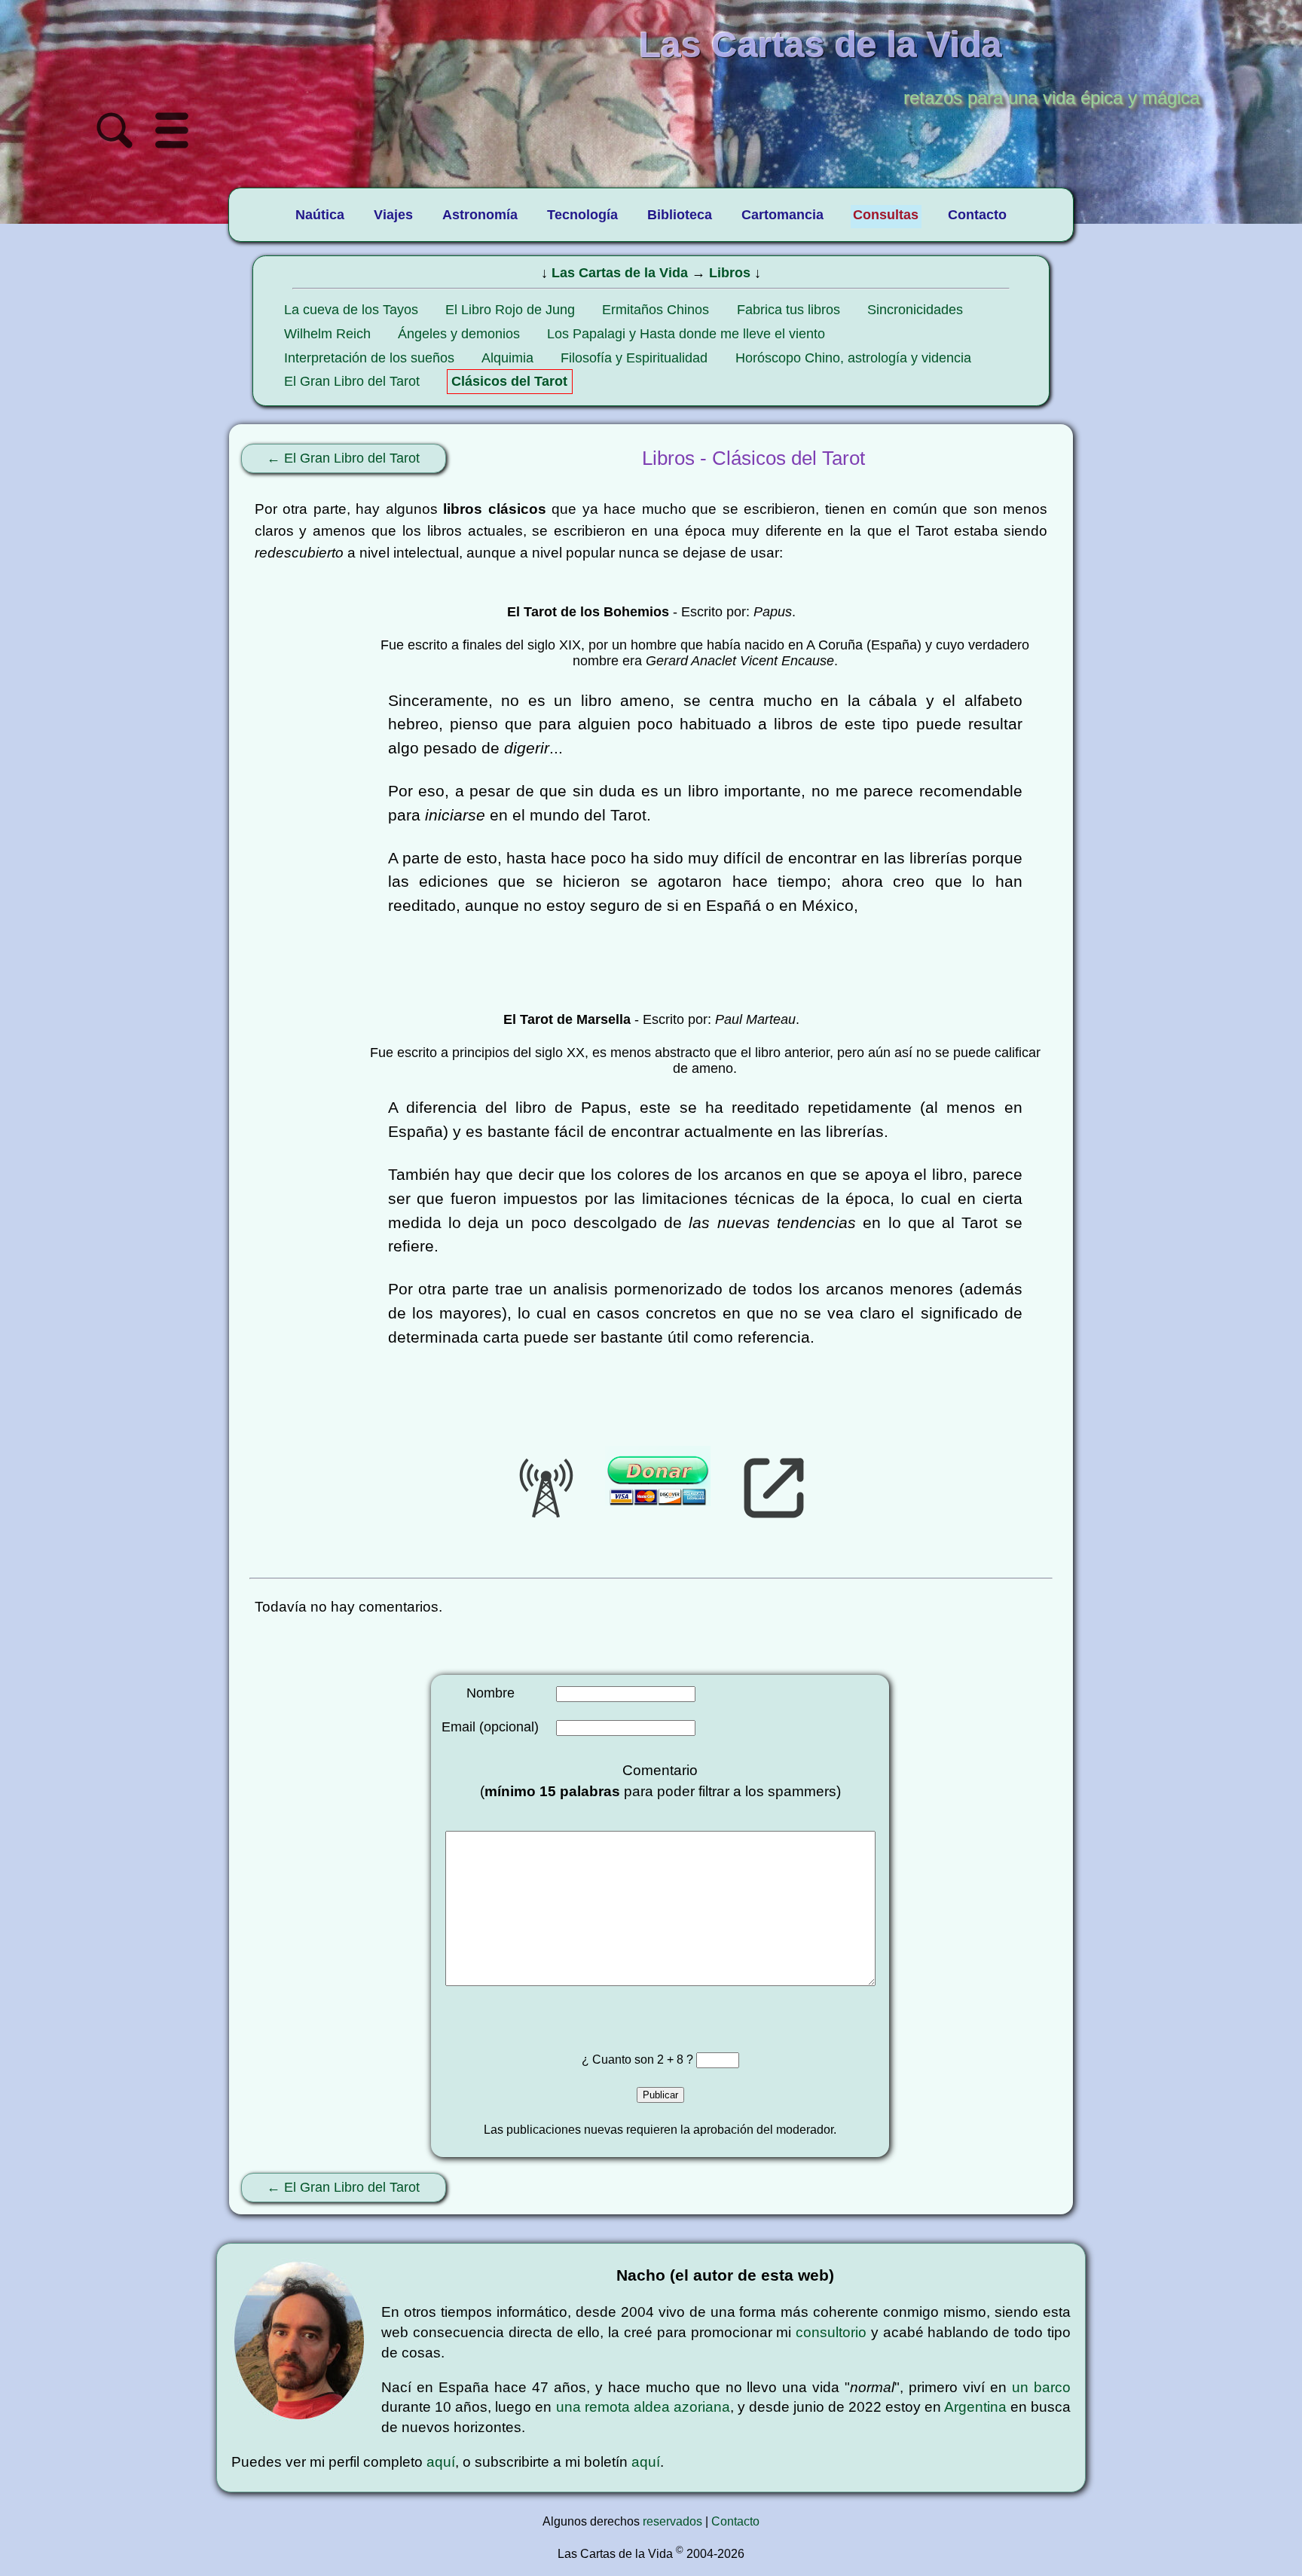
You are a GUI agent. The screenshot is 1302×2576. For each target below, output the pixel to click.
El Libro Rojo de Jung (510, 310)
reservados (672, 2521)
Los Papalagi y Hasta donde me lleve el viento (686, 334)
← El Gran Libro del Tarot (343, 458)
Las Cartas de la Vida (620, 273)
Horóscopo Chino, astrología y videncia (853, 358)
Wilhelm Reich (327, 334)
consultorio (831, 2332)
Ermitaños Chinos (656, 310)
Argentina (975, 2407)
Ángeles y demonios (459, 334)
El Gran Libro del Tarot (352, 381)
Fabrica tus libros (789, 310)
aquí (441, 2462)
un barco (1041, 2387)
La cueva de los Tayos (351, 310)
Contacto (735, 2521)
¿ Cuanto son (619, 2060)
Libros (730, 273)
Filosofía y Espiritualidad (634, 358)
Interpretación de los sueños (369, 358)
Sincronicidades (915, 310)
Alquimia (507, 358)
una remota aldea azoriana (643, 2407)
